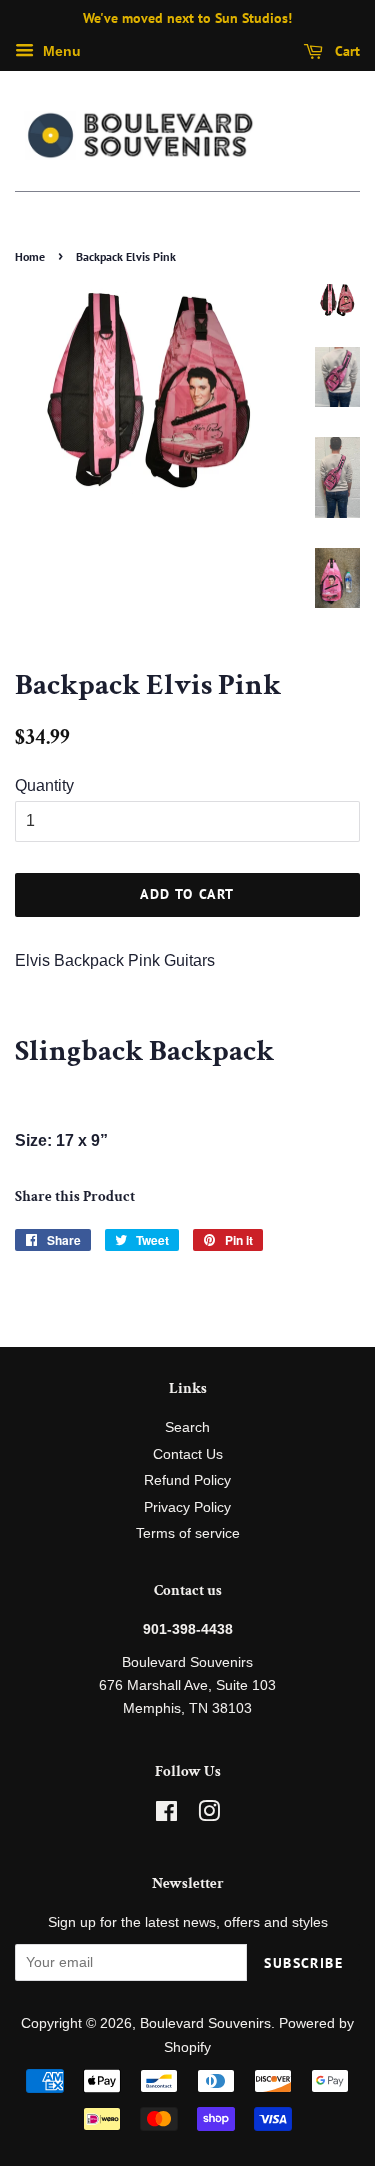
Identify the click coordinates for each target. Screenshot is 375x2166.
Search (187, 1427)
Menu (60, 51)
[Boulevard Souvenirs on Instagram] (209, 1815)
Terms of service (188, 1533)
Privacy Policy (187, 1507)
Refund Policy (187, 1480)
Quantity (44, 785)
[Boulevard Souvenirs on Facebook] (166, 1815)
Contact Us (188, 1454)
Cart (345, 51)
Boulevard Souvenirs (205, 2023)
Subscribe (303, 1963)
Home (30, 256)
